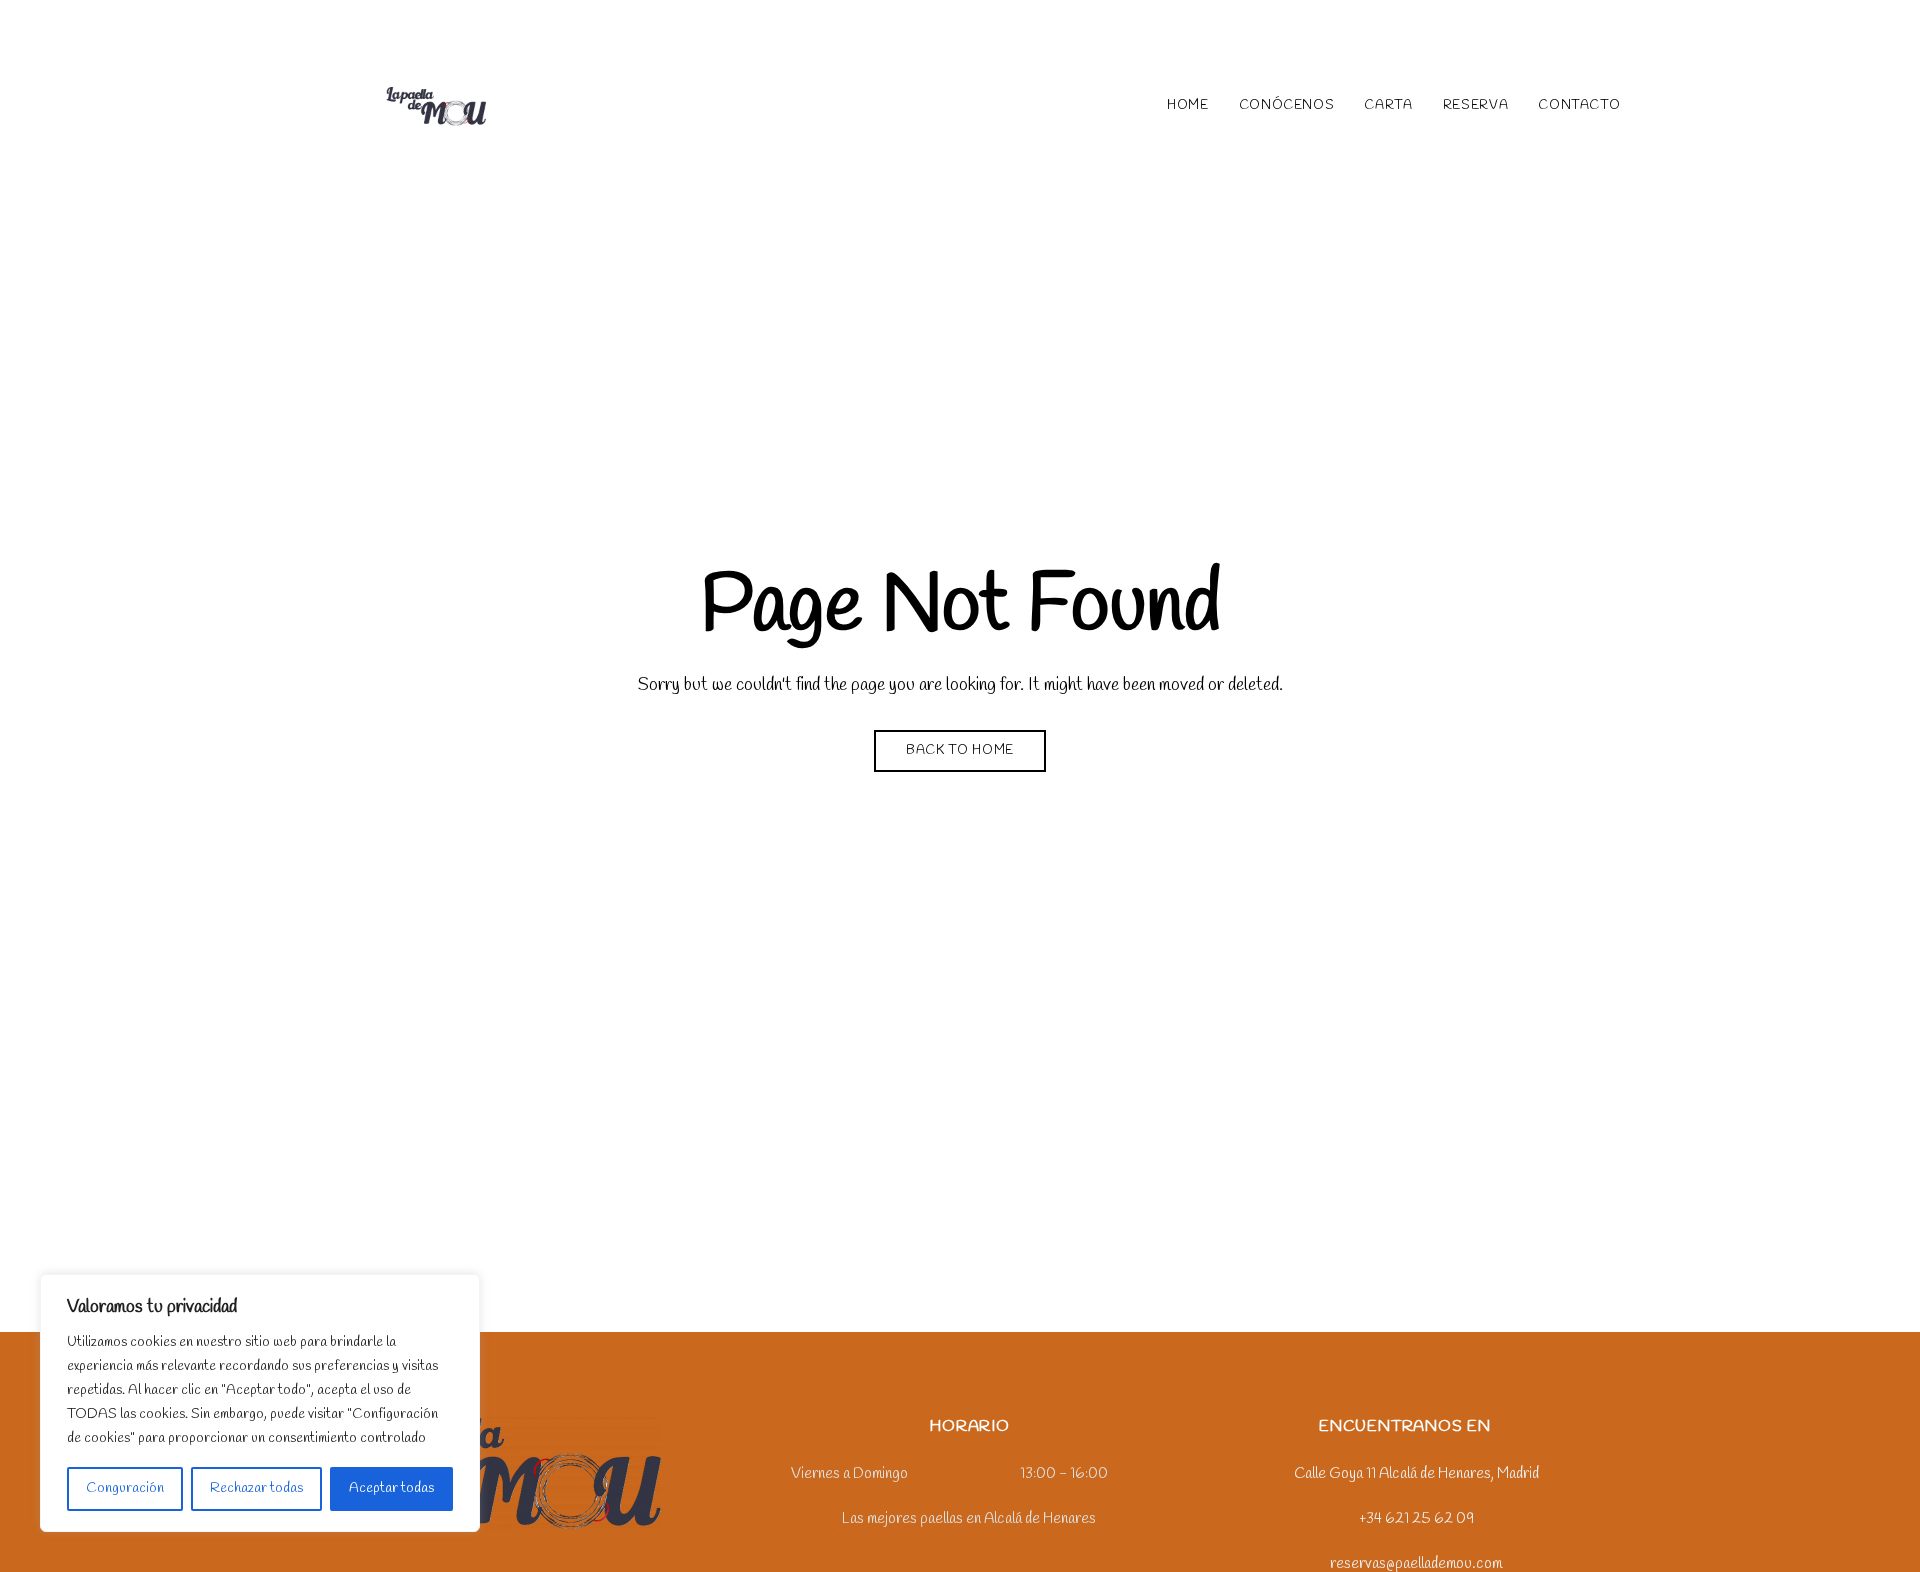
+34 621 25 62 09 (1378, 27)
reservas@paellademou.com (1560, 27)
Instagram (952, 1561)
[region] (260, 1403)
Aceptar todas (391, 1488)
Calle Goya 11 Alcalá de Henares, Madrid (418, 27)
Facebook (986, 1561)
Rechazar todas (256, 1488)
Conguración (125, 1488)
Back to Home (960, 750)
